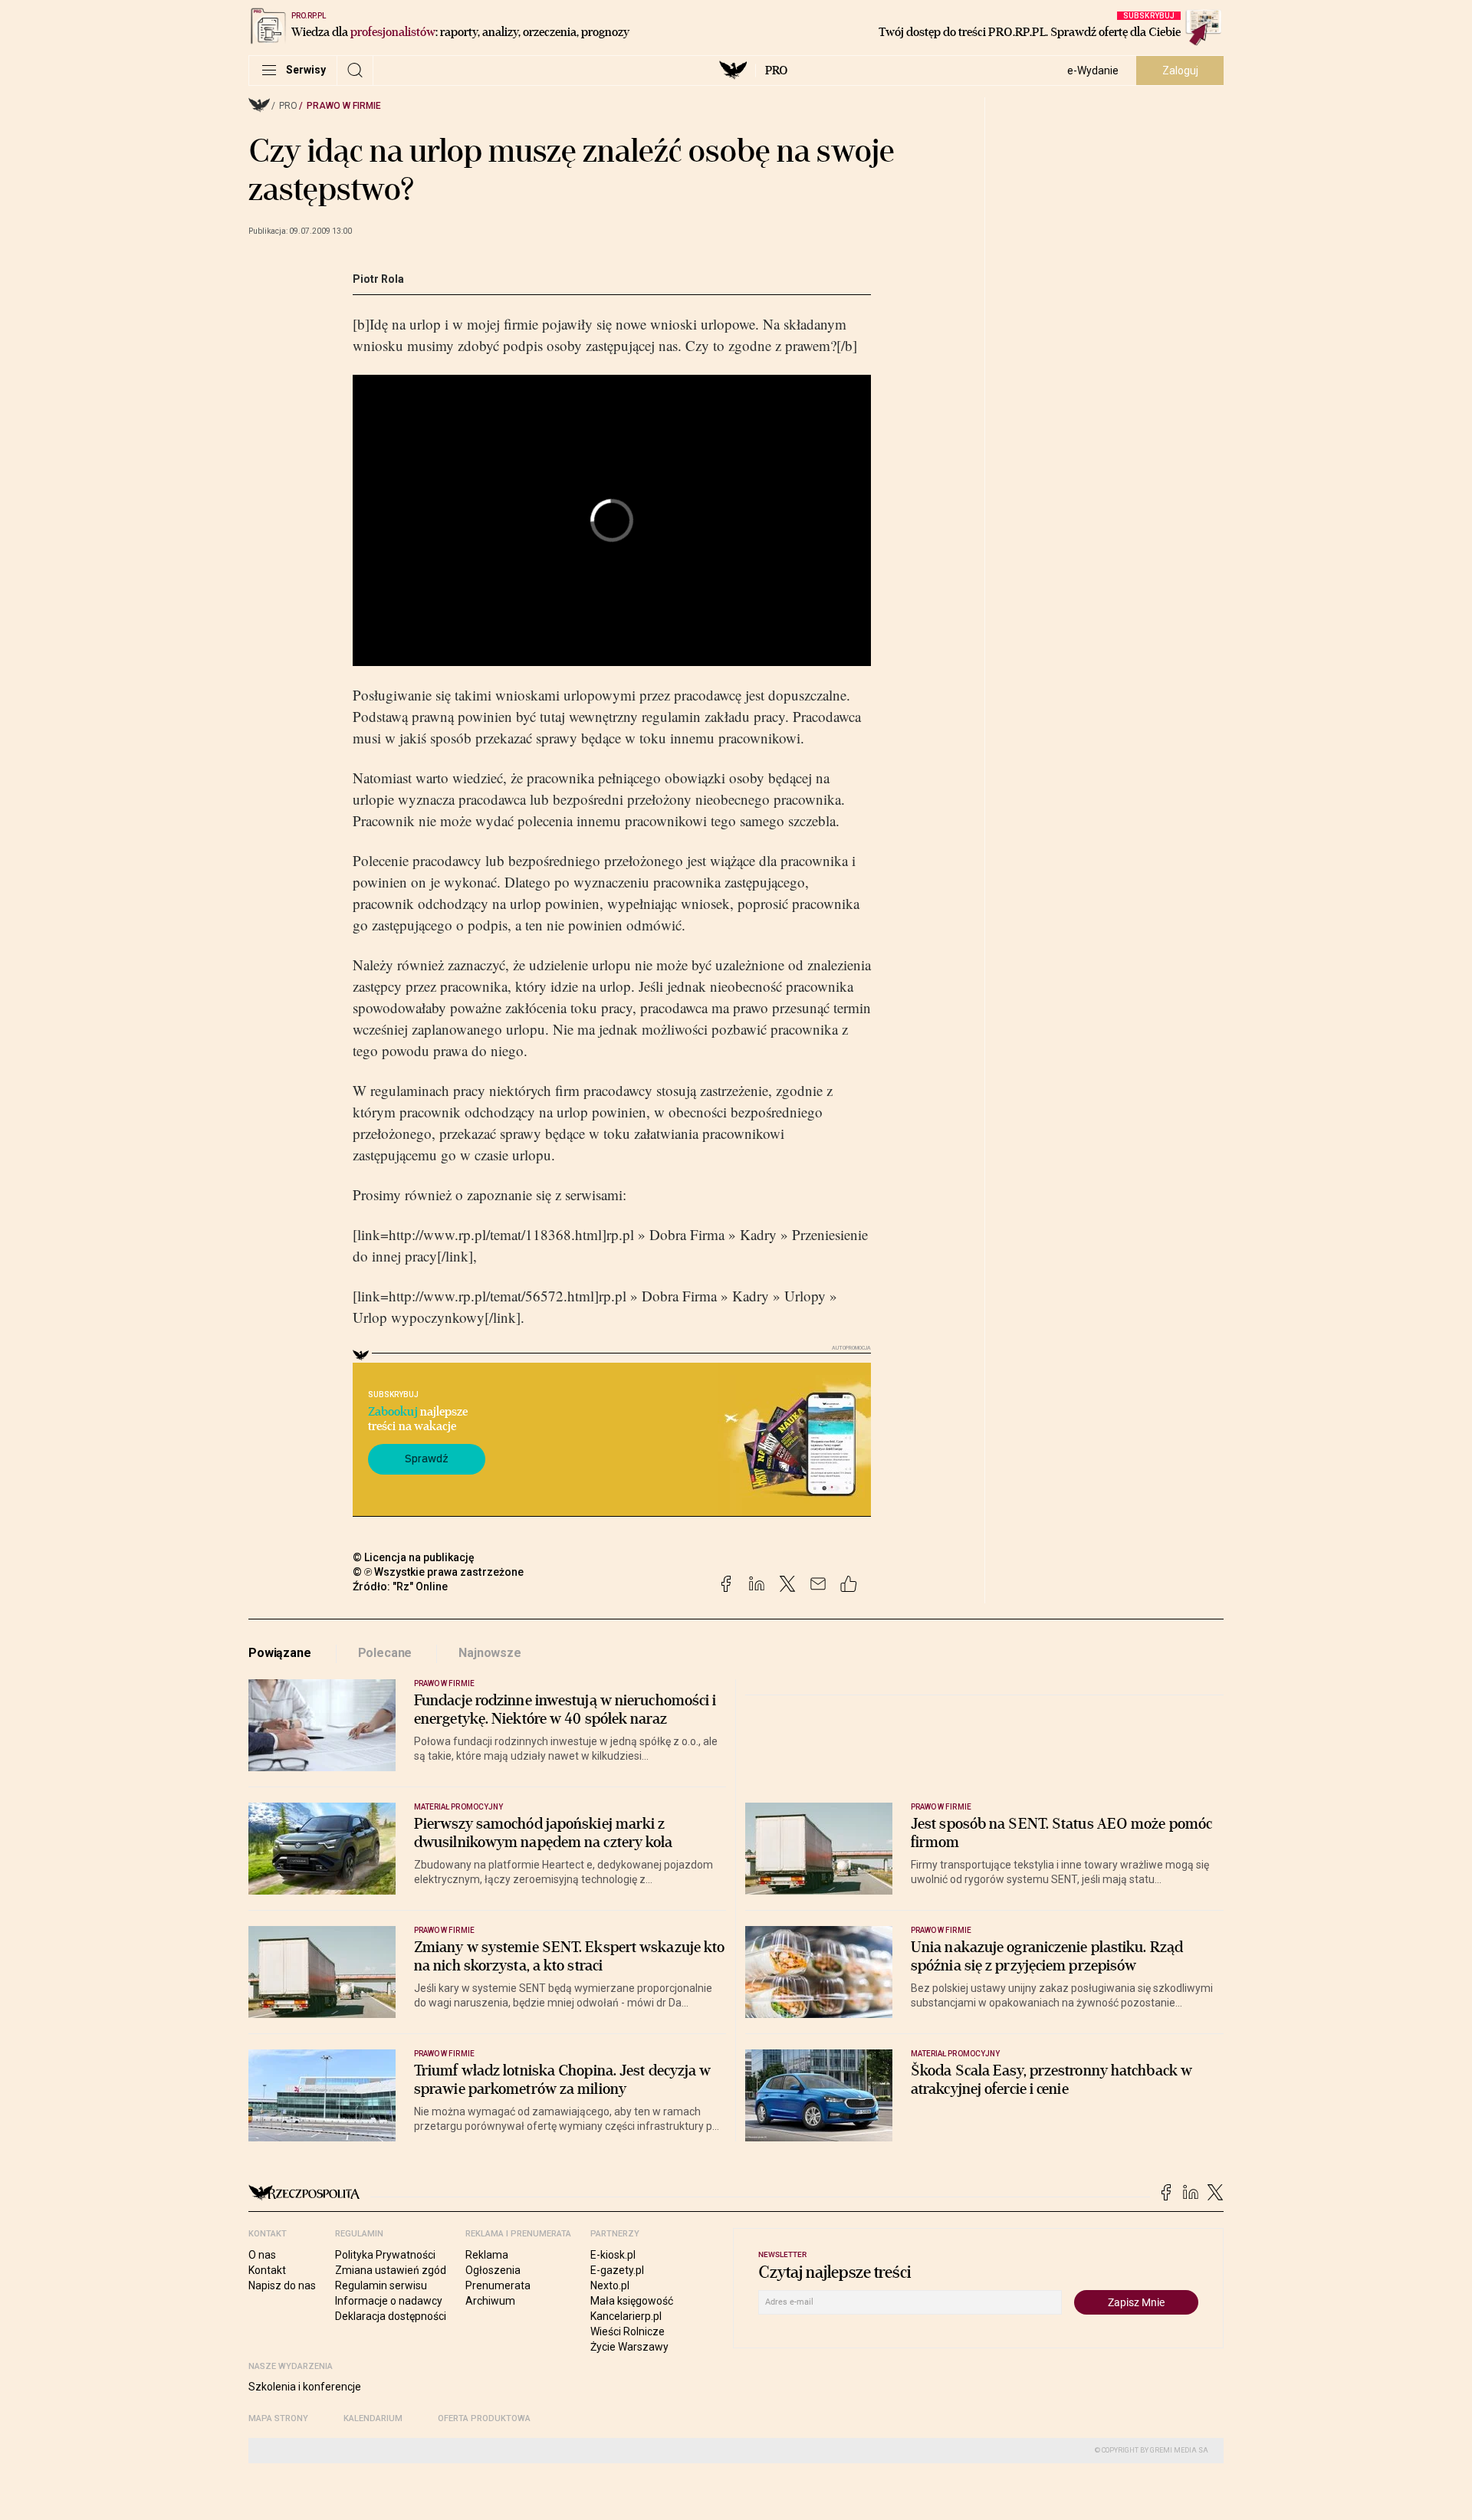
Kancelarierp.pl (626, 2316)
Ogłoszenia (493, 2270)
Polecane (385, 1653)
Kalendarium (373, 2418)
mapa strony (278, 2418)
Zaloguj (1180, 71)
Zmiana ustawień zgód (391, 2270)
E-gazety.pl (617, 2270)
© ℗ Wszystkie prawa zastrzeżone (438, 1572)
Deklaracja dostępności (391, 2316)
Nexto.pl (610, 2285)
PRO (776, 71)
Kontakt (267, 2270)
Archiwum (490, 2301)
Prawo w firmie (344, 106)
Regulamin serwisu (381, 2285)
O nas (262, 2255)
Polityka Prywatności (385, 2255)
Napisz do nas (282, 2285)
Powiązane (280, 1653)
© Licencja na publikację (414, 1557)
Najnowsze (490, 1653)
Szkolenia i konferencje (305, 2387)
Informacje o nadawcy (389, 2301)
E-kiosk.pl (613, 2255)
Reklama (487, 2255)
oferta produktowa (484, 2418)
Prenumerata (498, 2285)
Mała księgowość (632, 2301)
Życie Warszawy (629, 2347)
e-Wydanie (1093, 71)
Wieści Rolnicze (628, 2331)
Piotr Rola (378, 279)
